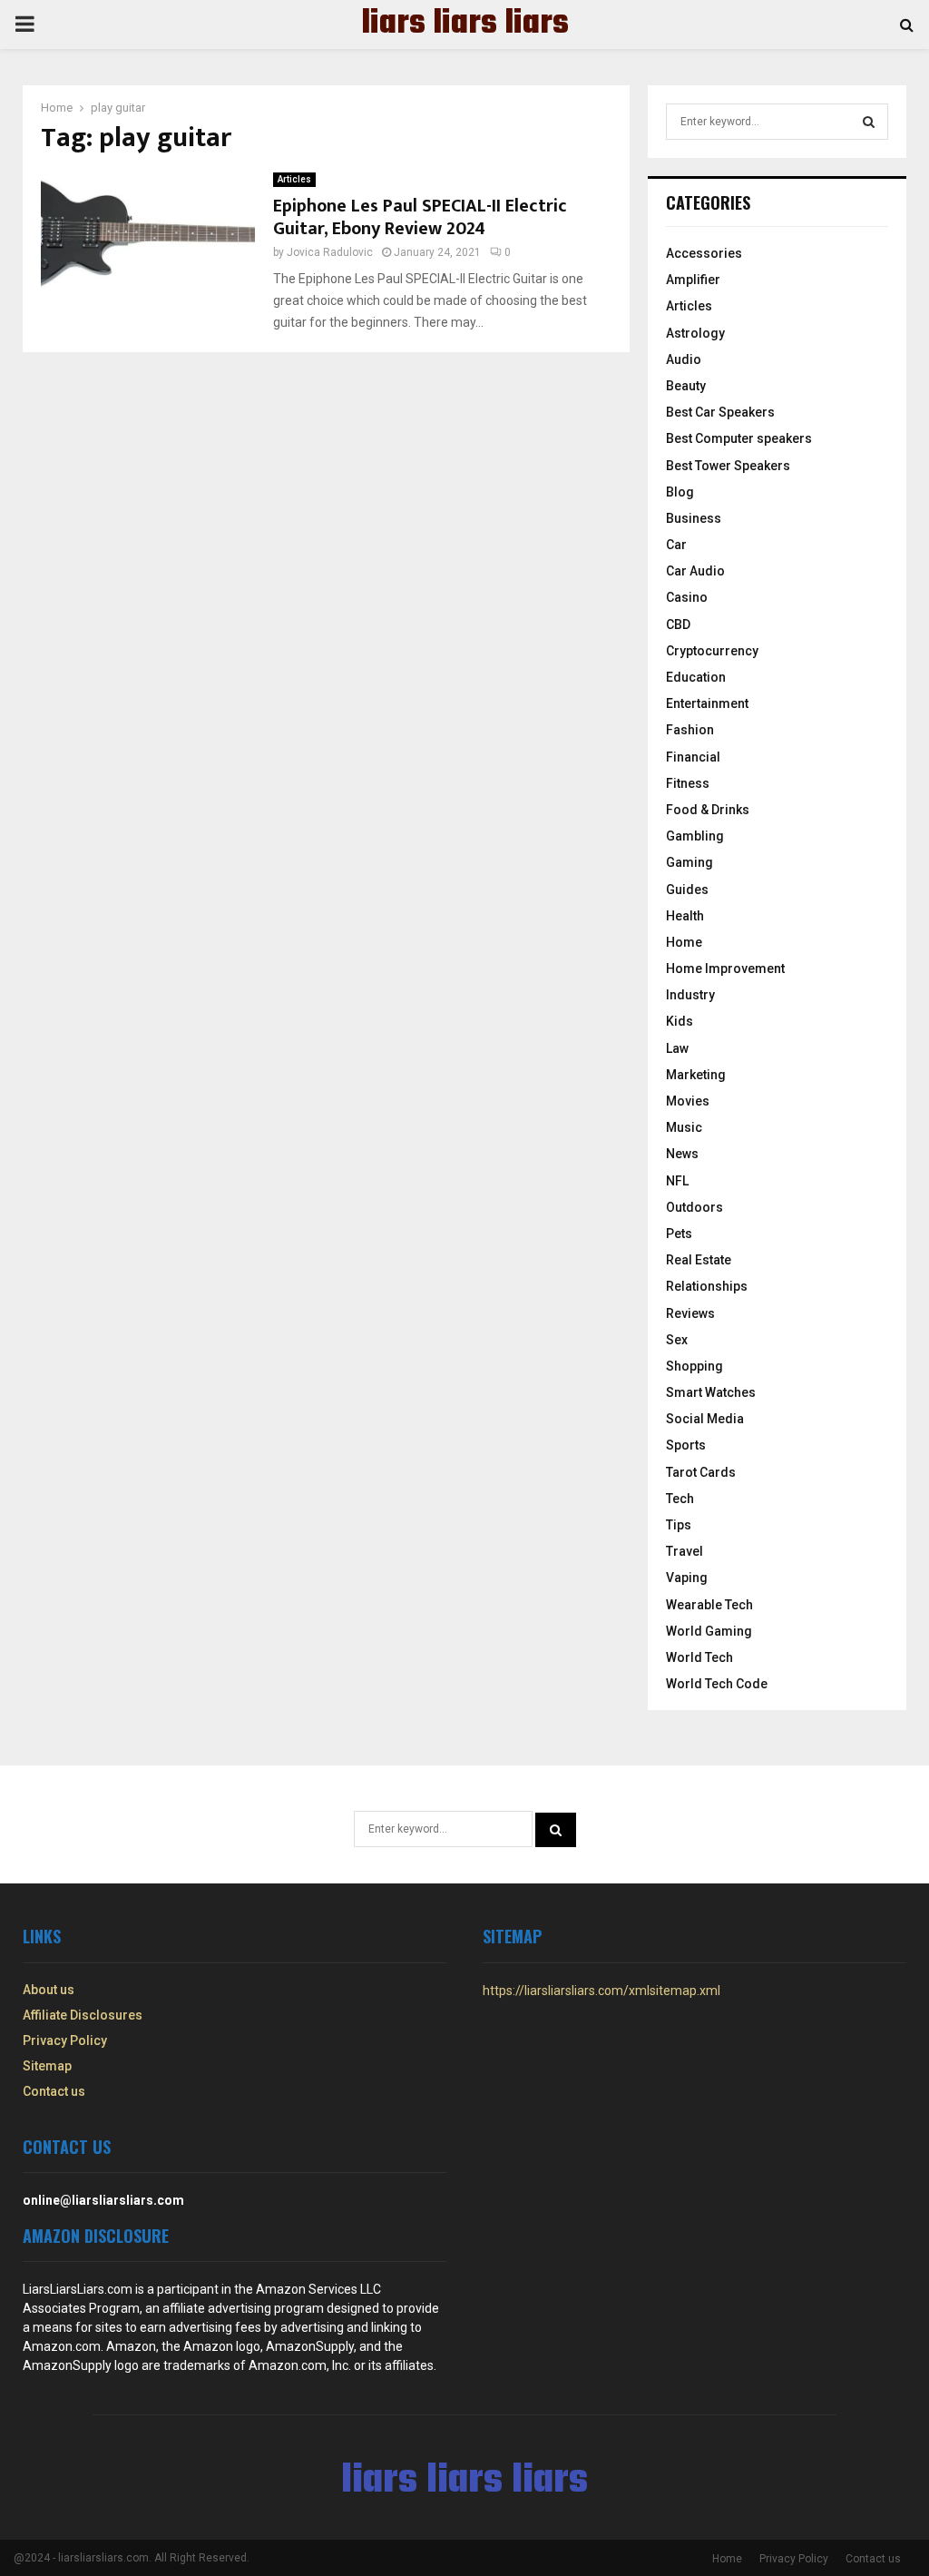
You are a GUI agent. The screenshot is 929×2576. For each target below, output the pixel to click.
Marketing (696, 1075)
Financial (693, 757)
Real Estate (699, 1260)
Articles (294, 179)
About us (49, 1990)
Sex (677, 1340)
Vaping (687, 1578)
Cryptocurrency (712, 651)
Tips (679, 1525)
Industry (690, 995)
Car (676, 545)
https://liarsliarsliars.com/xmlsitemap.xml (601, 1991)
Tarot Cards (701, 1472)
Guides (687, 890)
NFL (677, 1181)
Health (685, 916)
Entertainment (707, 703)
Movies (688, 1101)
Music (684, 1127)
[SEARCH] (869, 122)
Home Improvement (725, 968)
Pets (679, 1234)
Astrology (695, 333)
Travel (685, 1551)
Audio (684, 359)
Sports (686, 1445)
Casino (687, 597)
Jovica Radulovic (330, 252)
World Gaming (709, 1631)
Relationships (707, 1286)
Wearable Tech (709, 1605)
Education (696, 677)
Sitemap (47, 2066)
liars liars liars (465, 25)
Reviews (690, 1313)
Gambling (695, 836)
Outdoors (694, 1207)
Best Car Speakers (720, 412)
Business (694, 518)
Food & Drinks (708, 810)
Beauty (686, 386)
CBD (678, 624)
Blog (680, 492)
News (682, 1154)
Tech (680, 1499)
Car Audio (695, 571)
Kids (680, 1021)
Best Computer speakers (739, 438)
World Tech (699, 1657)
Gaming (689, 862)
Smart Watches (711, 1392)
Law (677, 1048)
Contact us (54, 2091)
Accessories (704, 253)
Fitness (688, 783)
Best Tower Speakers (728, 466)
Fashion (690, 730)
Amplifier (693, 280)
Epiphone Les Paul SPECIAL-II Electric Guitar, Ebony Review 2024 (420, 217)
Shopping (694, 1366)
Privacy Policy (65, 2040)
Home (684, 942)
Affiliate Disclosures (83, 2015)
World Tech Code (717, 1684)
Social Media (705, 1419)
